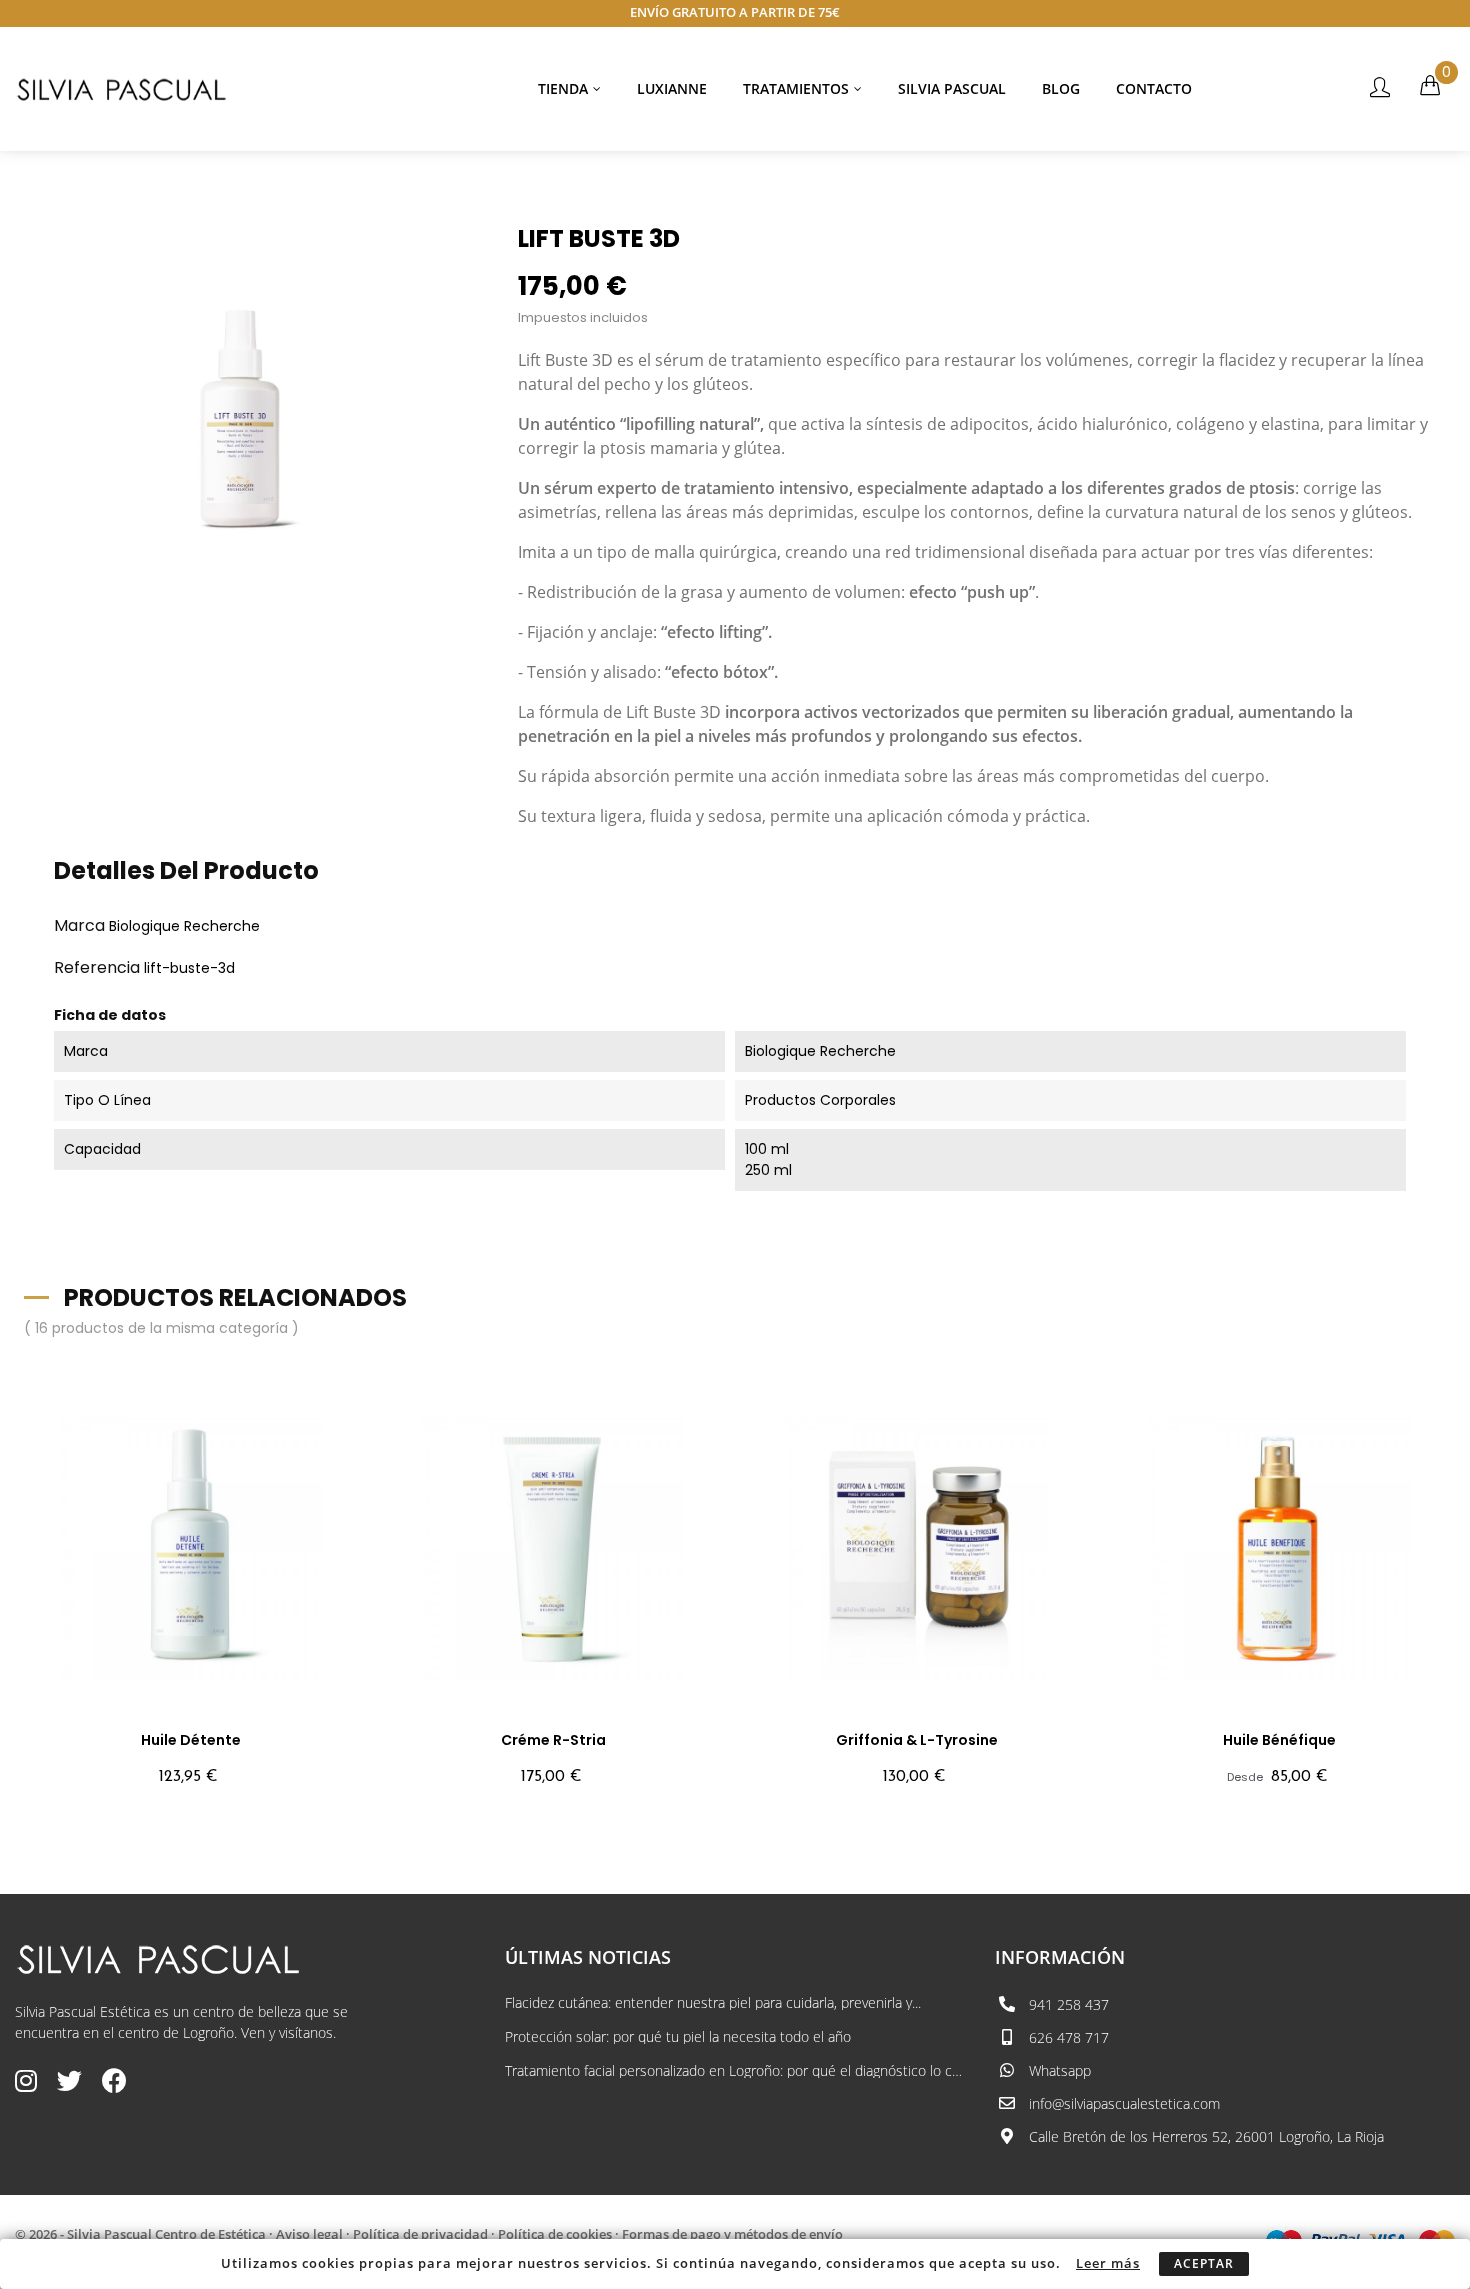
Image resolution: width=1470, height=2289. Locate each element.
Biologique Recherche (184, 926)
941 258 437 (1069, 2004)
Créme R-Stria (553, 1740)
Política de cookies (555, 2234)
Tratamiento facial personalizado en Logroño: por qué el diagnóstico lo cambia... (735, 2071)
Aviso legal (309, 2234)
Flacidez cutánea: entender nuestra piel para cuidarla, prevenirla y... (713, 2003)
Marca (79, 925)
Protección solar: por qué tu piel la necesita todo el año (678, 2037)
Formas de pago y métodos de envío (732, 2234)
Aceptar (1204, 2263)
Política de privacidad (420, 2234)
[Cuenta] (1380, 89)
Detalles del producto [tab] (186, 870)
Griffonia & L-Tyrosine (917, 1740)
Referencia (97, 967)
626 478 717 (1069, 2037)
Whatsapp (1060, 2070)
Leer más (1108, 2263)
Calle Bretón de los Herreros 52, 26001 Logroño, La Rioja (1206, 2136)
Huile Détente (191, 1740)
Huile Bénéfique (1279, 1740)
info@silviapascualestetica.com (1124, 2103)
